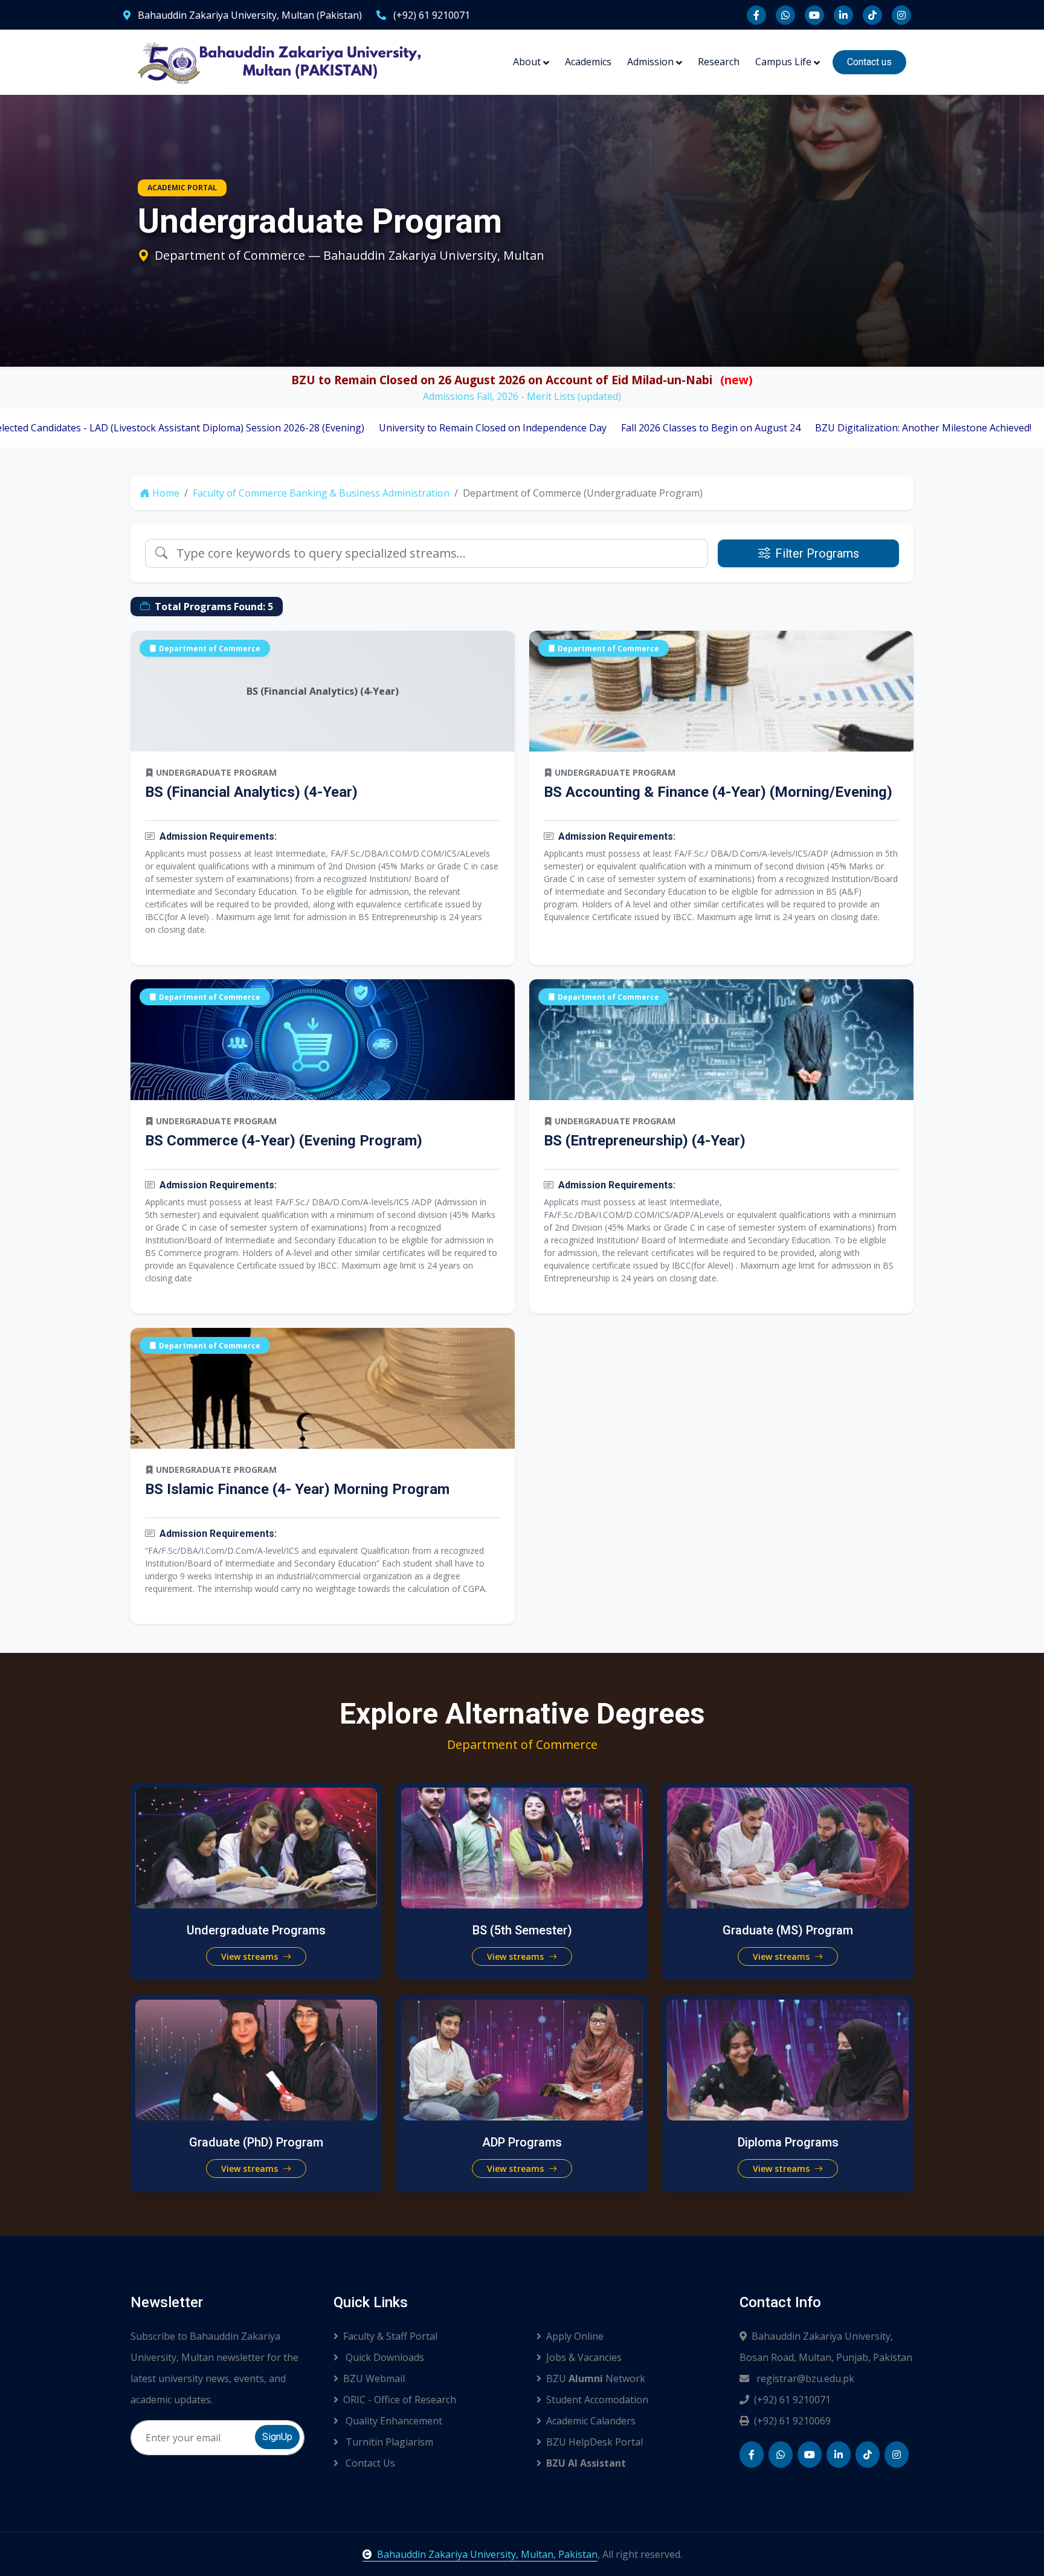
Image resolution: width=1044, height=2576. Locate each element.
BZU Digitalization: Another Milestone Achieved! (778, 428)
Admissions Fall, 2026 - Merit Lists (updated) (522, 396)
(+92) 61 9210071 (430, 15)
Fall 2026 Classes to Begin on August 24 (565, 428)
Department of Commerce (210, 648)
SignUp (277, 2437)
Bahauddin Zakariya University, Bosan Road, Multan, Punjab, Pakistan (826, 2347)
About (527, 62)
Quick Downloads (384, 2357)
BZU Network (596, 2378)
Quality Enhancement (393, 2421)
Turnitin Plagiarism (388, 2442)
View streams (251, 1956)
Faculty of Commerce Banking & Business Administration (321, 493)
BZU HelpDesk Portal (594, 2442)
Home (166, 493)
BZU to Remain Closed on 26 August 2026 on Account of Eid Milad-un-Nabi (522, 380)
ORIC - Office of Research (400, 2400)
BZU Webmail (374, 2378)
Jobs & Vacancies (584, 2357)
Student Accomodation (597, 2400)
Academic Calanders (591, 2421)
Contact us (869, 62)
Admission (650, 62)
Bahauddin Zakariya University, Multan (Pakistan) (249, 15)
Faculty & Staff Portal (390, 2336)
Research (719, 62)
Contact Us (369, 2463)
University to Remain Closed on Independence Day (347, 428)
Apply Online (575, 2336)
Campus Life (783, 62)
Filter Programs (817, 553)
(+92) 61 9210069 (792, 2421)
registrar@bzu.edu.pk (804, 2378)
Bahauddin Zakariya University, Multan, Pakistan (487, 2554)
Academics (588, 62)
